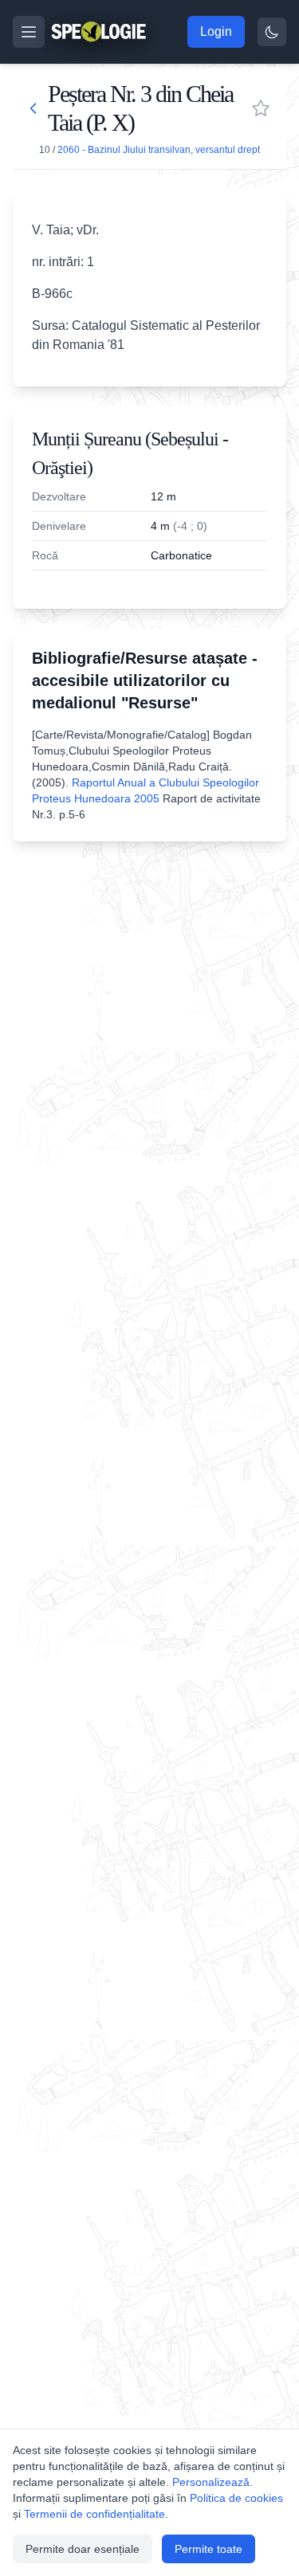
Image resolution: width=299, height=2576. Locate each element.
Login (216, 31)
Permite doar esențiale (83, 2549)
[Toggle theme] (272, 32)
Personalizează (211, 2482)
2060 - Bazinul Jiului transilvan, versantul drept (159, 150)
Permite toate (209, 2549)
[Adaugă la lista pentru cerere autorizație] (261, 108)
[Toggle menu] (29, 32)
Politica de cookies (236, 2498)
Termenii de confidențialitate (94, 2514)
